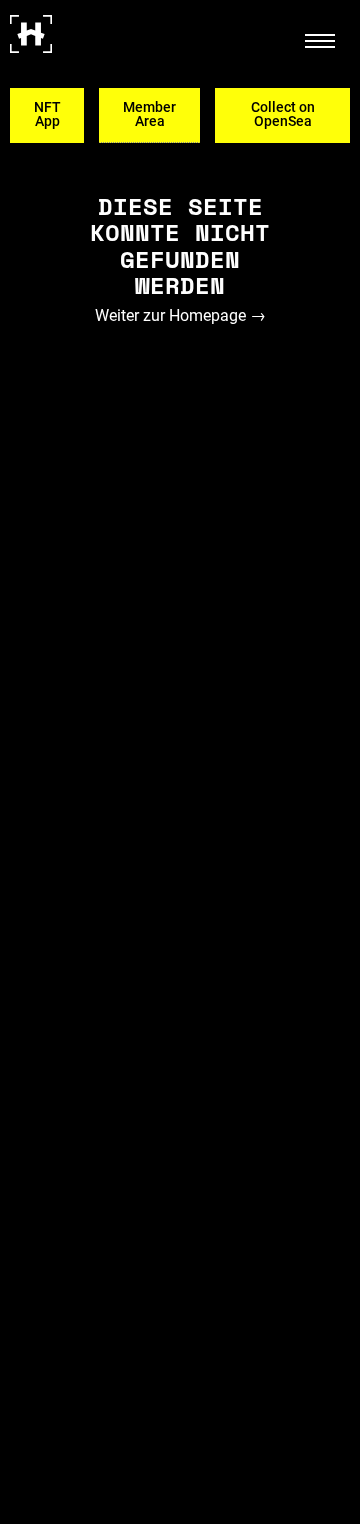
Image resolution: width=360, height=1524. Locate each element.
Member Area (149, 114)
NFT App (47, 114)
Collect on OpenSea (283, 114)
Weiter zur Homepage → (180, 315)
